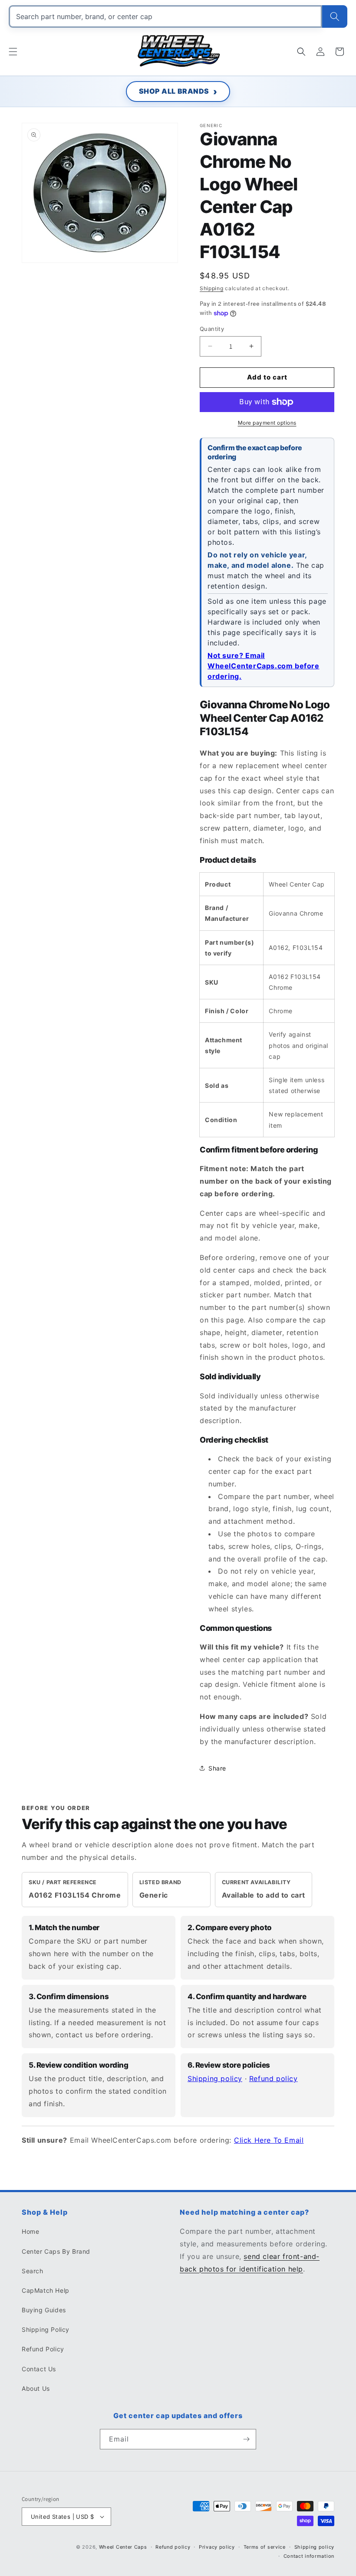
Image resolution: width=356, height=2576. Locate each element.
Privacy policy (217, 2547)
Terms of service (265, 2547)
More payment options (267, 423)
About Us (36, 2388)
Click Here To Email (269, 2140)
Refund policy (274, 2078)
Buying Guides (44, 2310)
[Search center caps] (335, 16)
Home (30, 2231)
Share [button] (217, 1768)
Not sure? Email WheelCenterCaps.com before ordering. (264, 666)
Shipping (212, 288)
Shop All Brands (174, 91)
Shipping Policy (46, 2329)
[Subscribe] (246, 2439)
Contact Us (39, 2369)
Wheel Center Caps (123, 2547)
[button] (13, 52)
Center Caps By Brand (56, 2251)
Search (33, 2271)
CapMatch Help (46, 2290)
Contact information (309, 2556)
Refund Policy (43, 2349)
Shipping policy (215, 2078)
